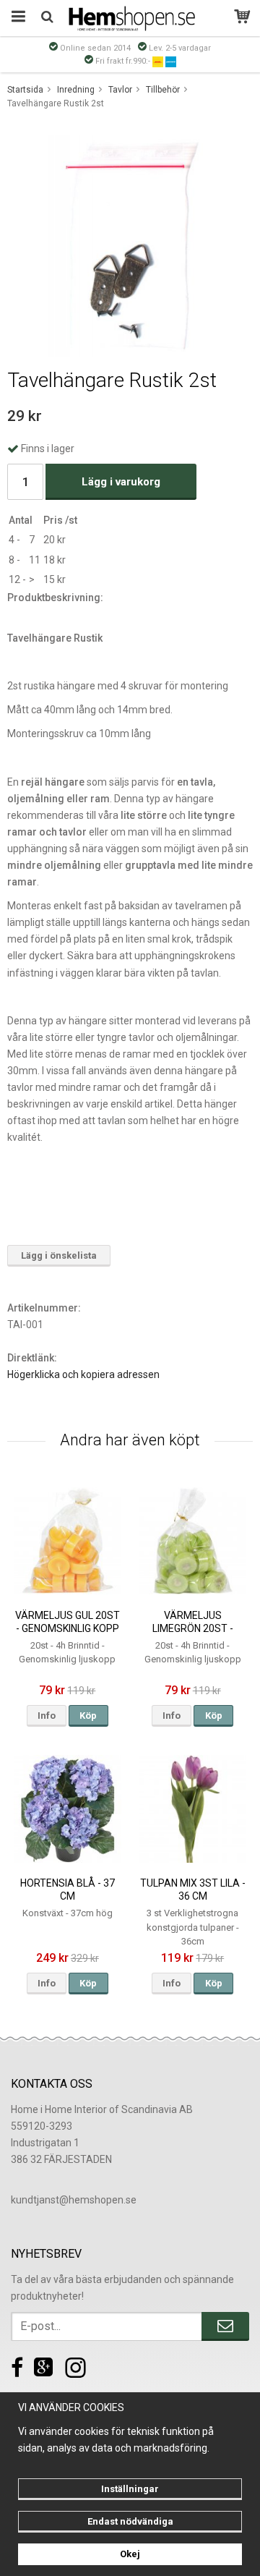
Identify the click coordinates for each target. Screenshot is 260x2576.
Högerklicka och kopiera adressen (83, 1374)
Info (47, 1716)
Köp (88, 1716)
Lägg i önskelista (59, 1255)
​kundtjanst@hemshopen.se (74, 2200)
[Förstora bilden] (130, 245)
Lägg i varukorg (121, 482)
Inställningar (130, 2489)
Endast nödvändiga (130, 2521)
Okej (130, 2554)
